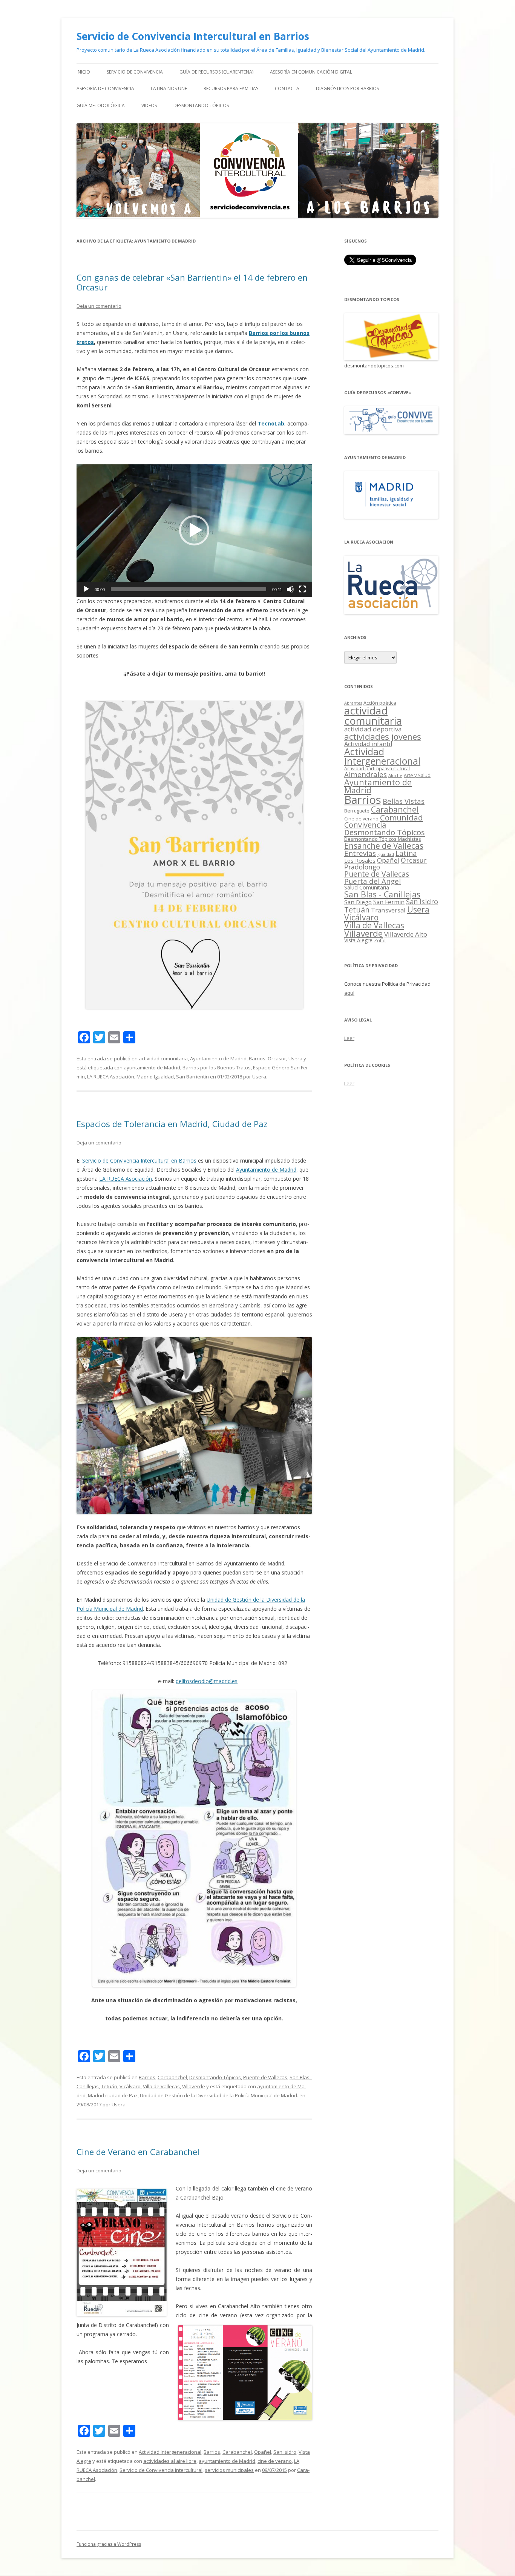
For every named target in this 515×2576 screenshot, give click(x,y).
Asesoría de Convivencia (105, 88)
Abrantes (353, 703)
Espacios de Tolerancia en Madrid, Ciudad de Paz (172, 1124)
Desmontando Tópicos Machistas (383, 839)
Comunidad (402, 817)
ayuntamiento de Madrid (152, 1068)
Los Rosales (360, 860)
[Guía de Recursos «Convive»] (391, 432)
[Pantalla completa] (302, 589)
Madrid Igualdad (155, 1077)
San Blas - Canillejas (382, 894)
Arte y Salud (417, 775)
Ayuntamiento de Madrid (218, 1058)
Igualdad (386, 854)
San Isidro (285, 2452)
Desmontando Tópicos (201, 105)
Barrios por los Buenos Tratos (217, 1068)
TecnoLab (271, 423)
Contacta (287, 88)
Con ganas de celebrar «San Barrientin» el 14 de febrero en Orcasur (192, 282)
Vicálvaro (130, 2086)
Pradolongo (362, 867)
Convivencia (365, 825)
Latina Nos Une (169, 88)
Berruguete (357, 811)
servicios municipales (229, 2470)
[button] (194, 530)
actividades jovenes (383, 736)
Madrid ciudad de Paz (113, 2095)
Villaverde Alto (406, 934)
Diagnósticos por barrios (347, 88)
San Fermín (389, 902)
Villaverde (194, 2086)
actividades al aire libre (170, 2461)
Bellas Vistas (404, 801)
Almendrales (366, 774)
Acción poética (380, 703)
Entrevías (360, 853)
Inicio (83, 72)
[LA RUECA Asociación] (391, 612)
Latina (406, 853)
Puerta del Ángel (372, 881)
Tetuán (109, 2086)
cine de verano (275, 2461)
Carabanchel (172, 2077)
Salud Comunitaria (367, 887)
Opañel (263, 2452)
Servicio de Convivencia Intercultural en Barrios (193, 36)
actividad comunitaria (163, 1058)
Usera (295, 1058)
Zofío (380, 940)
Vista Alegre (358, 940)
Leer (349, 1038)
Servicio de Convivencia (135, 72)
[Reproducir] (86, 589)
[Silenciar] (290, 589)
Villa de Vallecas (161, 2086)
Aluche (395, 775)
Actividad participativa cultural (377, 769)
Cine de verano (361, 819)
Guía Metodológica (101, 105)
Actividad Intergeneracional (170, 2452)
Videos (149, 105)
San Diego (358, 902)
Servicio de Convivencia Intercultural (161, 2470)
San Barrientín (192, 1077)
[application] (194, 531)
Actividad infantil (368, 744)
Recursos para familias (231, 88)
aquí (349, 993)
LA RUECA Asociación (111, 1077)
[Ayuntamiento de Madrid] (391, 517)
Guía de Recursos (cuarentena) (216, 72)
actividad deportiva (373, 729)
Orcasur (277, 1058)
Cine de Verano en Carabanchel (138, 2152)
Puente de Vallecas (265, 2077)
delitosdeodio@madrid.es (207, 1681)
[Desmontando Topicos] (391, 358)
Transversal (388, 910)
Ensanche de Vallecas (384, 846)
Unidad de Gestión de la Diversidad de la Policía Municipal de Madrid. (219, 2095)
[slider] (189, 589)
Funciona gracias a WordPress (109, 2544)
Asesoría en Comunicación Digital (311, 72)
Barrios (257, 1058)
